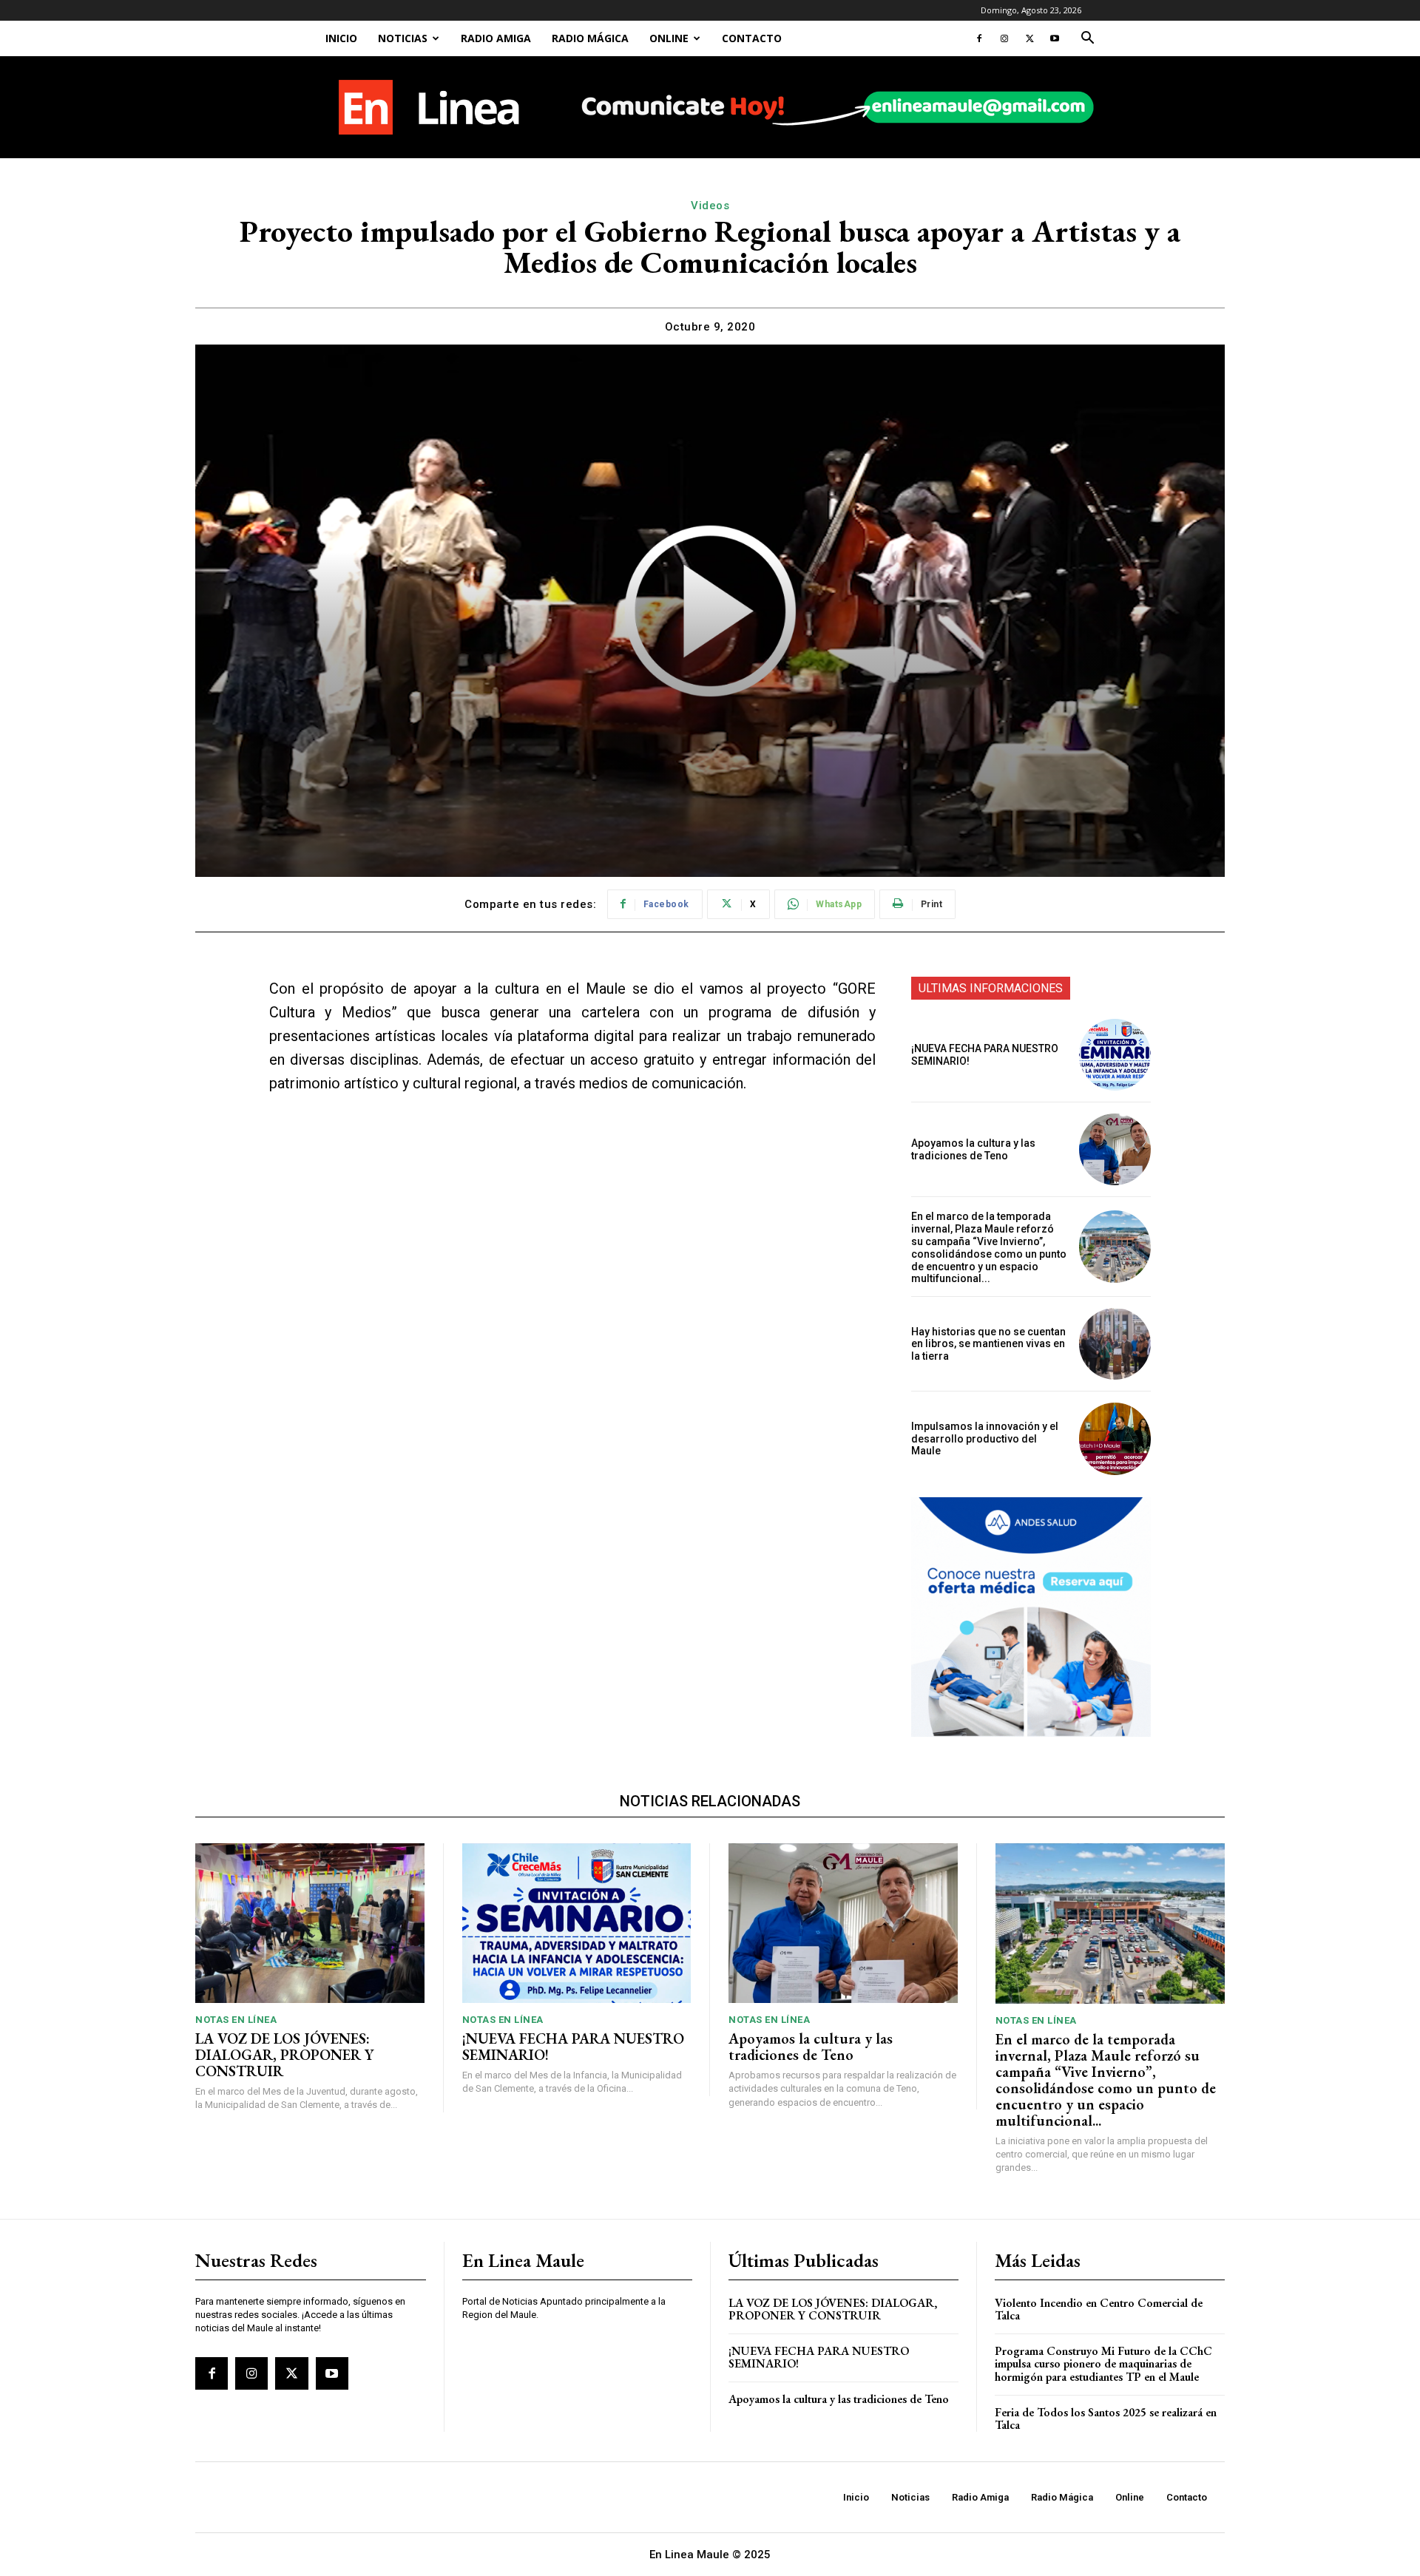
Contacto (752, 38)
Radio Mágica (590, 38)
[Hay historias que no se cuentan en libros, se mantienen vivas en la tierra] (1115, 1344)
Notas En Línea (236, 2020)
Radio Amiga (496, 38)
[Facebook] (979, 38)
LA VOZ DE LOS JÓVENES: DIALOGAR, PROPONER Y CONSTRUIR (284, 2055)
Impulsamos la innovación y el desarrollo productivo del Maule (985, 1439)
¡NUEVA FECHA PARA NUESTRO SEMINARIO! (573, 2047)
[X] (1029, 38)
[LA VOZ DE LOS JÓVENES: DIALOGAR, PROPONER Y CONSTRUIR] (310, 1923)
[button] (1087, 40)
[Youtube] (1055, 38)
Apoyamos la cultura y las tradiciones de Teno (973, 1149)
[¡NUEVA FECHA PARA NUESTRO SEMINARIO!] (1115, 1055)
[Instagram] (1004, 38)
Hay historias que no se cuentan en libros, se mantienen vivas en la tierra (988, 1344)
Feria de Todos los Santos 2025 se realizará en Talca (1106, 2419)
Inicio (341, 38)
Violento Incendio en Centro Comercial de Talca (1099, 2309)
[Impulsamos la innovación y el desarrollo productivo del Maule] (1115, 1438)
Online (669, 38)
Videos (710, 206)
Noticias (403, 38)
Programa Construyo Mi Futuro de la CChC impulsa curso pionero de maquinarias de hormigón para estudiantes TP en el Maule (1103, 2364)
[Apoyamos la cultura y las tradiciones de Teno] (1115, 1149)
